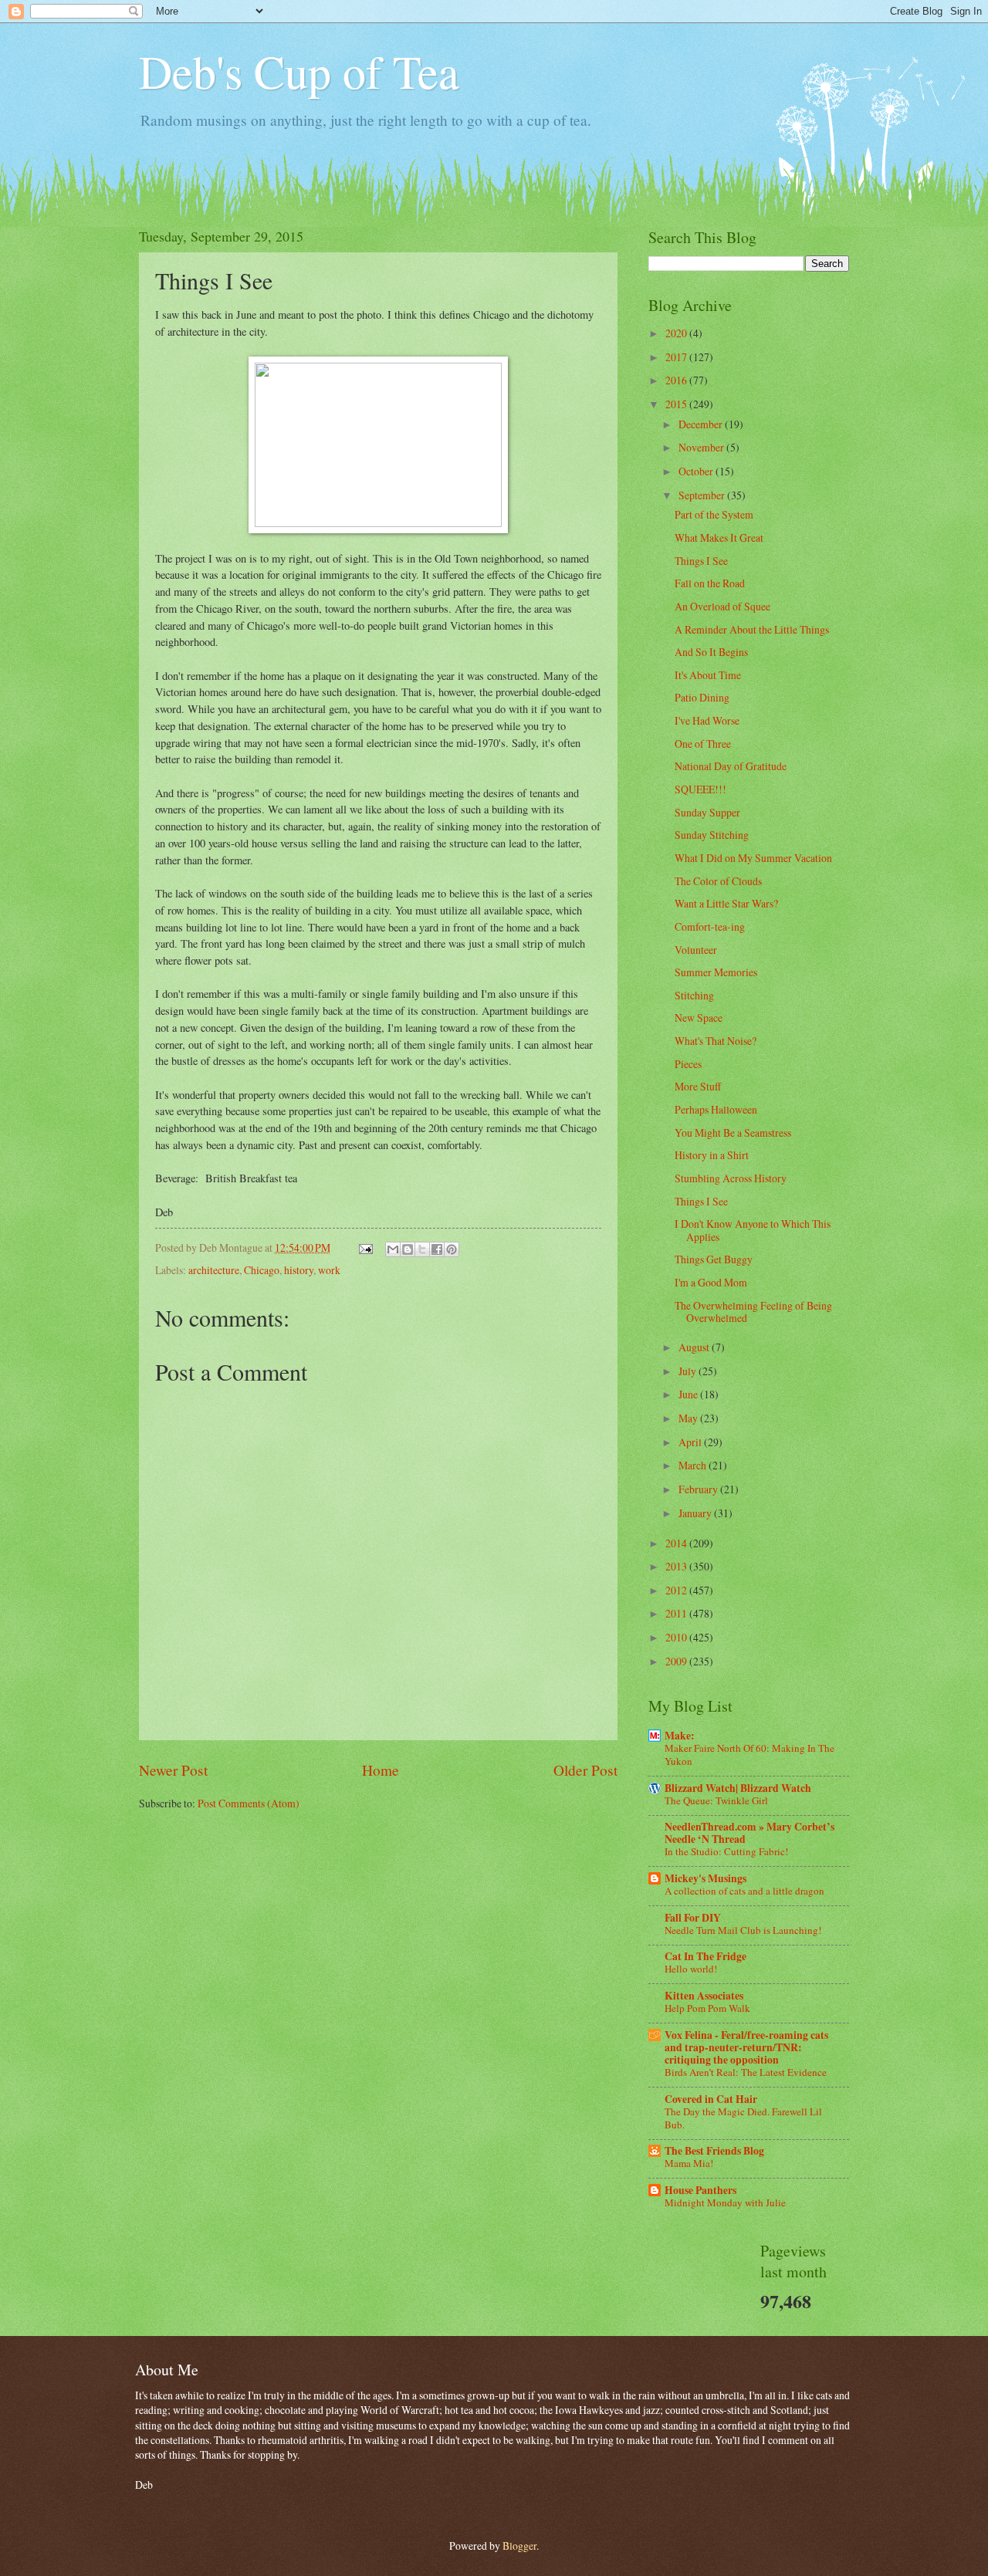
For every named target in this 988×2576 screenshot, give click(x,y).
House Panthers (700, 2190)
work (329, 1270)
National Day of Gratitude (731, 766)
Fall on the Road (710, 583)
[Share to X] (422, 1249)
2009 (677, 1661)
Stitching (694, 995)
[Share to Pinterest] (452, 1249)
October (697, 471)
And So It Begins (711, 652)
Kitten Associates (704, 1996)
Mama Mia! (689, 2163)
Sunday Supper (707, 812)
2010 (677, 1637)
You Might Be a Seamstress (733, 1132)
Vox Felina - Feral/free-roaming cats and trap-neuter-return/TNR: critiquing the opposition (746, 2047)
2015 (677, 404)
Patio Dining (702, 697)
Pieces (688, 1064)
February (699, 1489)
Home (381, 1770)
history (299, 1270)
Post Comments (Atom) (249, 1803)
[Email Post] (365, 1247)
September (703, 495)
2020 (677, 333)
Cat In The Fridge (705, 1956)
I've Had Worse (707, 720)
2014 (677, 1543)
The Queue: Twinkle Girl (716, 1800)
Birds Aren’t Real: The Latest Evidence (746, 2072)
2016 (677, 380)
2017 (677, 357)
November (702, 447)
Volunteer (696, 950)
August (695, 1347)
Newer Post (173, 1770)
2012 (677, 1590)
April (691, 1442)
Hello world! (691, 1969)
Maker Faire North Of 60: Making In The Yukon (749, 1755)
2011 (677, 1613)
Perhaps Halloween (716, 1109)
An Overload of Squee (722, 606)
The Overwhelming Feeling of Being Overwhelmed (753, 1312)
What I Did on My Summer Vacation (753, 858)
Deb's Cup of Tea (299, 71)
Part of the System (714, 514)
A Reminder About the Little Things (752, 629)
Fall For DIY (693, 1918)
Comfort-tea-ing (710, 926)
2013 (677, 1566)
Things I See (701, 561)
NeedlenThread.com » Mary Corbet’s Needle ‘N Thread (749, 1833)
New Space (699, 1018)
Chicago (262, 1270)
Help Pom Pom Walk (707, 2008)
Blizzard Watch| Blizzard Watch (738, 1788)
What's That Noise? (716, 1041)
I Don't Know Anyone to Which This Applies (753, 1230)
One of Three (703, 744)
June (689, 1394)
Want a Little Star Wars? (726, 903)
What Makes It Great (719, 538)
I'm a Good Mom (711, 1282)
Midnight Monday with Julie (725, 2202)
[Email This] (393, 1249)
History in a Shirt (712, 1155)
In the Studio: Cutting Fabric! (726, 1851)
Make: (680, 1736)
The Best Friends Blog (714, 2151)
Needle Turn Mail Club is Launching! (743, 1930)
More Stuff (698, 1086)
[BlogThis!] (408, 1249)
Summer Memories (716, 972)
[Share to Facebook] (437, 1249)
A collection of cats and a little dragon (744, 1891)
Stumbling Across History (731, 1178)
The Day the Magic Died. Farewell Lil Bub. (743, 2118)
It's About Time (708, 675)
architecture (214, 1270)
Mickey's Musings (705, 1878)
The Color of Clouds (718, 881)
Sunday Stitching (712, 835)
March (694, 1465)
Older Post (585, 1770)
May (689, 1418)
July (689, 1371)
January (696, 1513)
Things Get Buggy (714, 1259)
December (702, 424)
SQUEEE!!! (700, 789)
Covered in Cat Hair (711, 2099)
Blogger (519, 2546)
